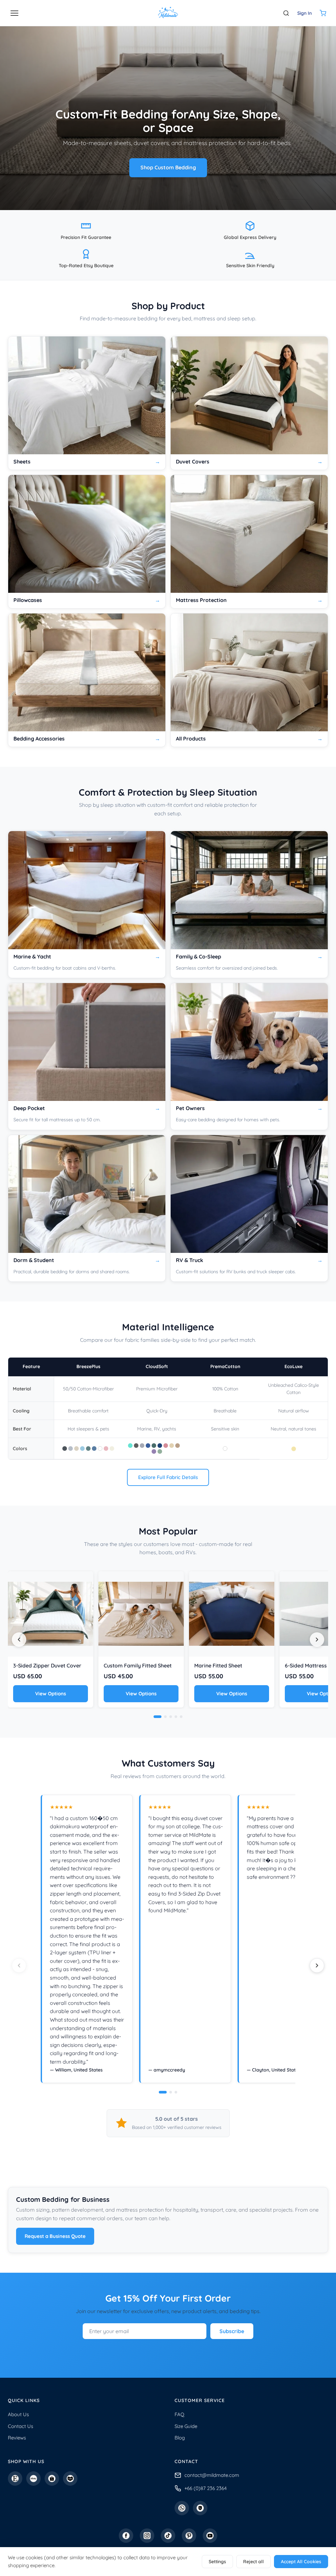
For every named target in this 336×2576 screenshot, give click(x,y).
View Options (51, 1694)
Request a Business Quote (55, 2236)
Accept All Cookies (301, 2562)
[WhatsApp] (182, 2508)
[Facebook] (126, 2536)
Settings (217, 2562)
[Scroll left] (19, 1640)
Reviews (17, 2438)
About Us (18, 2414)
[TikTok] (168, 2536)
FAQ (179, 2414)
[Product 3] (171, 1717)
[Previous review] (19, 1965)
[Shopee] (52, 2479)
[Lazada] (70, 2479)
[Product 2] (165, 1717)
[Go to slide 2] (171, 2092)
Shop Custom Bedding (168, 167)
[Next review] (317, 1965)
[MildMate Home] (168, 13)
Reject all (253, 2562)
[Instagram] (147, 2536)
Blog (180, 2438)
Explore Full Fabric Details (168, 1477)
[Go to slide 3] (176, 2092)
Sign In (304, 13)
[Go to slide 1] (163, 2092)
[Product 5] (181, 1717)
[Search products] (286, 13)
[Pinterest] (189, 2536)
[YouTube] (210, 2536)
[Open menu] (14, 13)
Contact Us (21, 2426)
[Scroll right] (317, 1640)
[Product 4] (176, 1717)
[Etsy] (15, 2479)
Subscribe (232, 2331)
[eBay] (33, 2479)
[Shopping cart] (323, 13)
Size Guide (186, 2426)
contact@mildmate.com (212, 2475)
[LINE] (200, 2508)
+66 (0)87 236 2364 (206, 2488)
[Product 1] (157, 1717)
